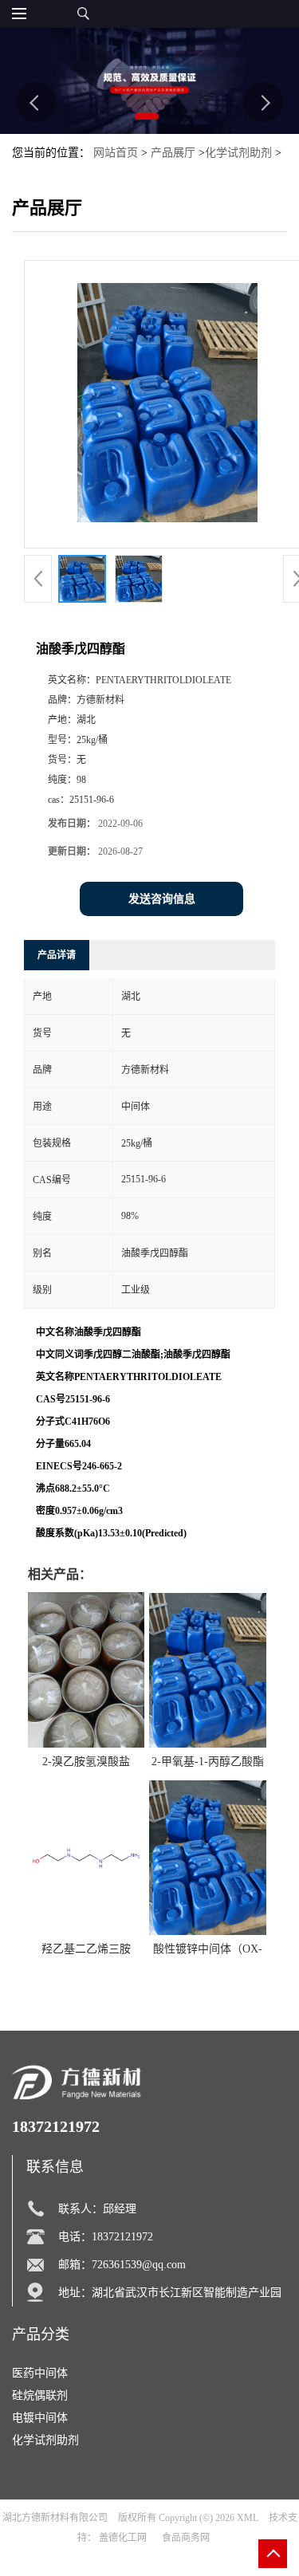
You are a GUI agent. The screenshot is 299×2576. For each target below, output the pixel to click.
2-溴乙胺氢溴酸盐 (86, 1762)
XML (248, 2518)
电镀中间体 (40, 2418)
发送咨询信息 (162, 899)
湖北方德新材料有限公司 (55, 2518)
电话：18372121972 (106, 2237)
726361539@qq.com (139, 2265)
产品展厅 (173, 153)
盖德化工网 (123, 2538)
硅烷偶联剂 (40, 2395)
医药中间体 (40, 2373)
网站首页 (116, 153)
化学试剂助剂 (238, 153)
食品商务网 (186, 2538)
